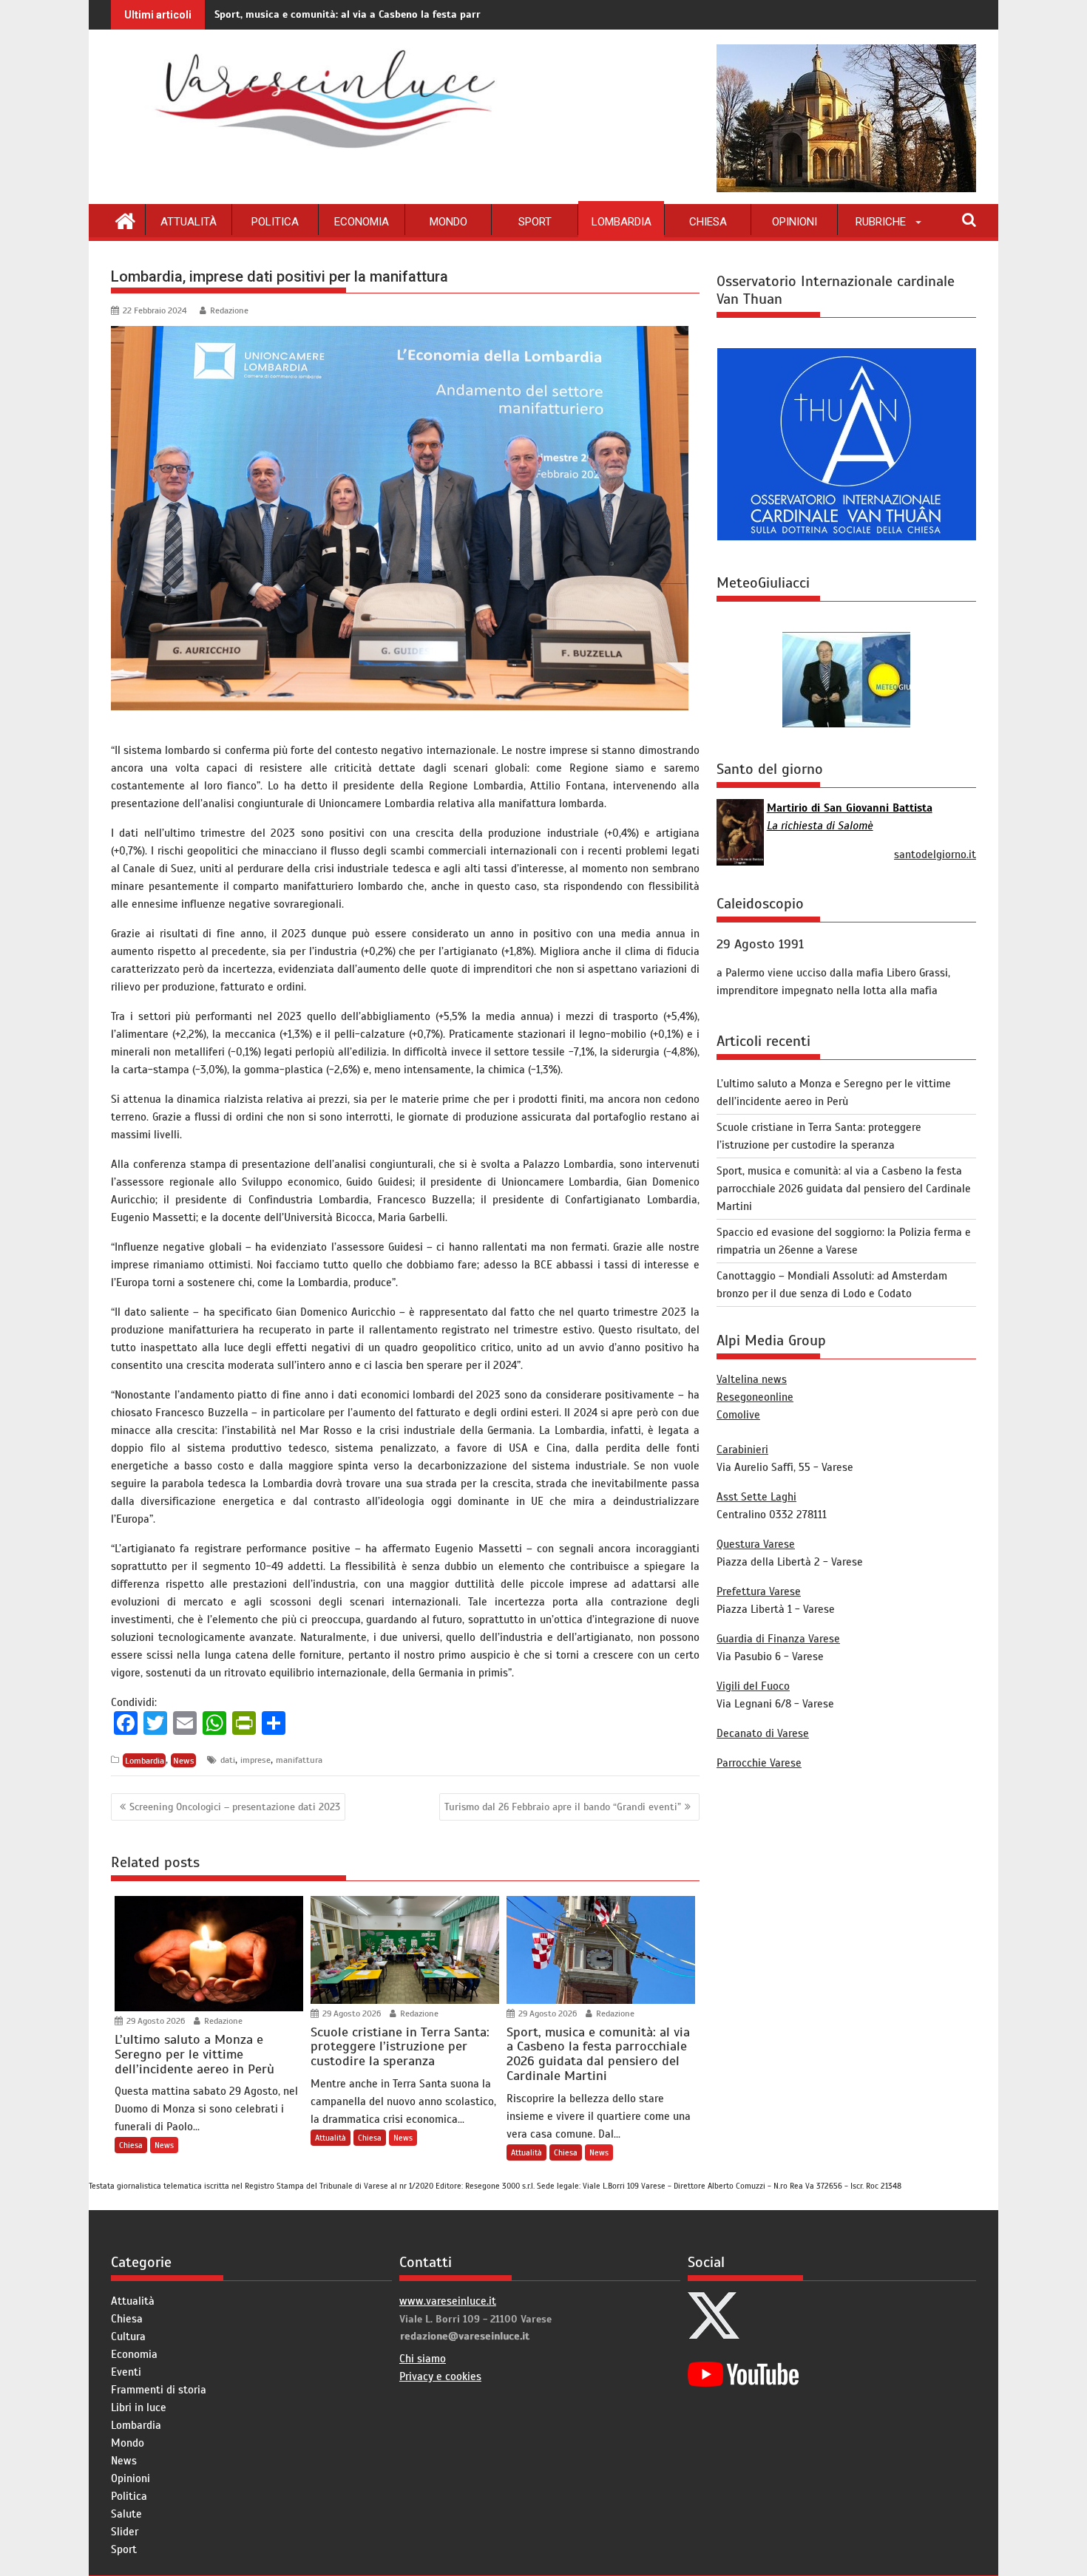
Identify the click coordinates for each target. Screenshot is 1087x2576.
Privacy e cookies (440, 2376)
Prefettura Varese (759, 1591)
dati (228, 1760)
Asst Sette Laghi (756, 1497)
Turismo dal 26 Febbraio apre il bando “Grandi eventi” (563, 1807)
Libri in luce (139, 2407)
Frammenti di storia (159, 2390)
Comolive (738, 1415)
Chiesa (708, 222)
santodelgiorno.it (935, 854)
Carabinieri (742, 1450)
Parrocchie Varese (759, 1763)
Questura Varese (756, 1544)
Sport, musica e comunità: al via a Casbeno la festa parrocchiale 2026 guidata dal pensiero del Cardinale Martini (482, 14)
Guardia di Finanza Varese (778, 1639)
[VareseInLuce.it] (125, 220)
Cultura (128, 2337)
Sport (535, 222)
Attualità (189, 222)
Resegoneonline (755, 1397)
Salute (126, 2514)
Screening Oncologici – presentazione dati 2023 (235, 1807)
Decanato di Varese (763, 1733)
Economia (362, 222)
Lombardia (622, 222)
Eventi (126, 2372)
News (184, 1760)
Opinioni (795, 222)
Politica (275, 222)
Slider (125, 2532)
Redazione (229, 310)
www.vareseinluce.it (448, 2301)
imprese (255, 1760)
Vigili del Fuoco (753, 1686)
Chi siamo (423, 2359)
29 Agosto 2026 (155, 2021)
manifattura (299, 1760)
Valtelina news (752, 1379)
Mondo (448, 222)
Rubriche (881, 222)
